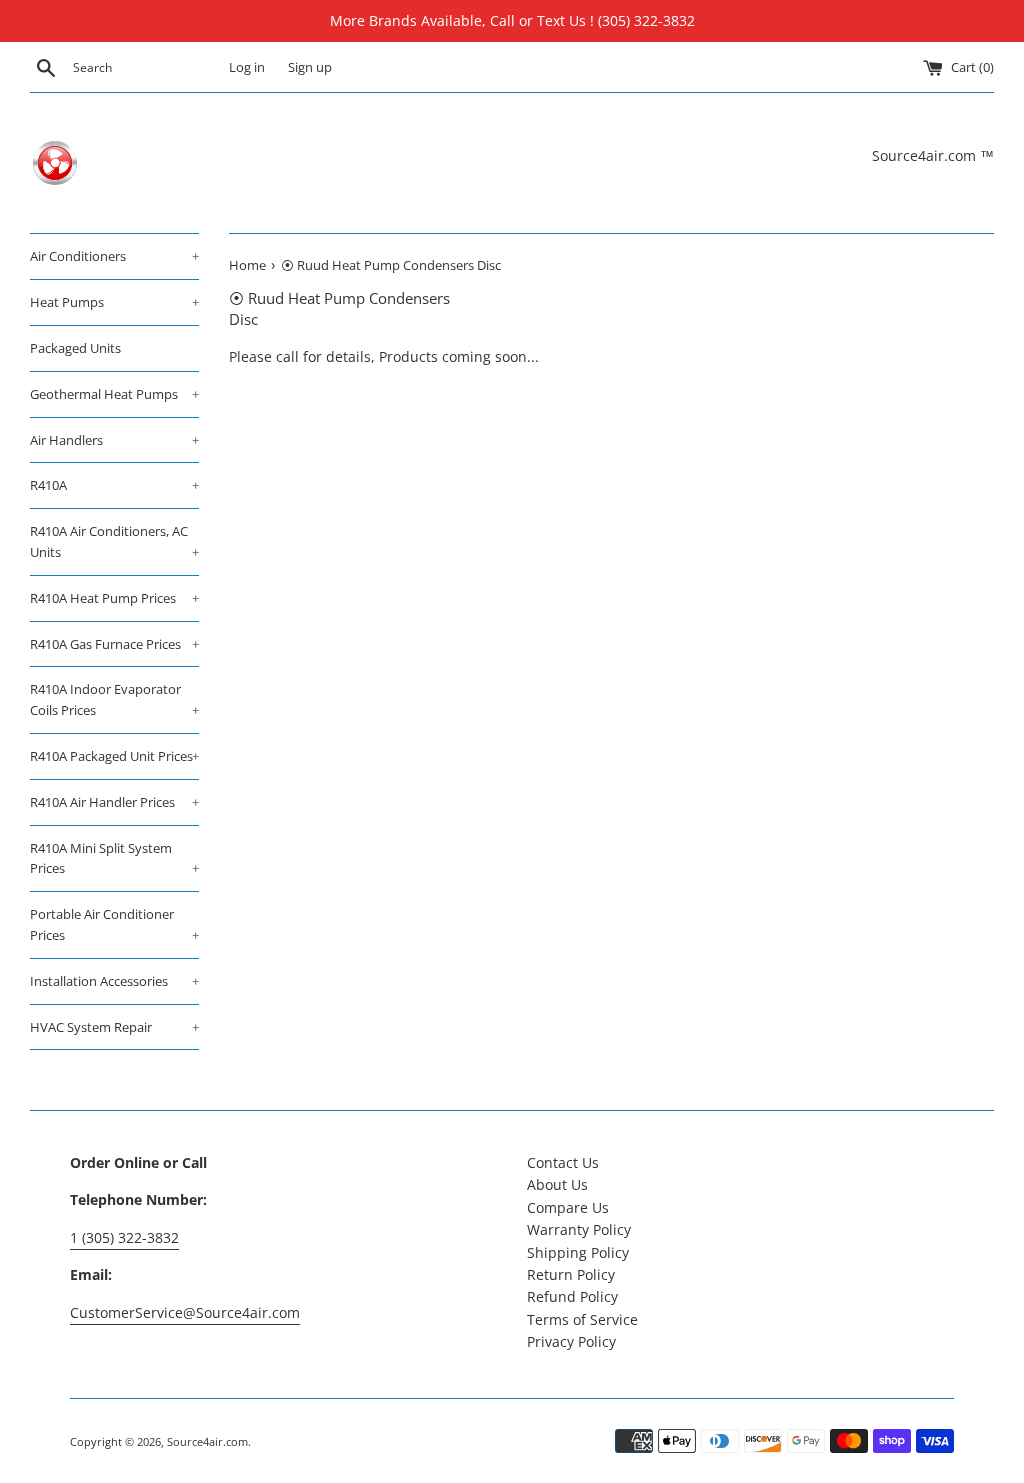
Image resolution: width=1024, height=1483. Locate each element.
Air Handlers (114, 440)
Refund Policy (572, 1296)
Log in (247, 67)
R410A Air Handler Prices (114, 802)
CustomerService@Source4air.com (185, 1312)
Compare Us (568, 1207)
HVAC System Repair (114, 1027)
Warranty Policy (579, 1229)
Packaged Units (75, 348)
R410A (114, 485)
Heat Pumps (114, 302)
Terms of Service (582, 1319)
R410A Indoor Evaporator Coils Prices (114, 699)
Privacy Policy (571, 1341)
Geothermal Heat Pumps (114, 394)
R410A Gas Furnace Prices (114, 644)
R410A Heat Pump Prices (114, 598)
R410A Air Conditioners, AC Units (114, 541)
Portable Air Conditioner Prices (114, 924)
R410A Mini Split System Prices (114, 858)
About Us (557, 1184)
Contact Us (563, 1162)
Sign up (310, 67)
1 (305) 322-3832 (124, 1237)
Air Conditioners (114, 256)
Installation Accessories (114, 981)
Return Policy (571, 1274)
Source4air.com (207, 1441)
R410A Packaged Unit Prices (114, 756)
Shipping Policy (578, 1252)
